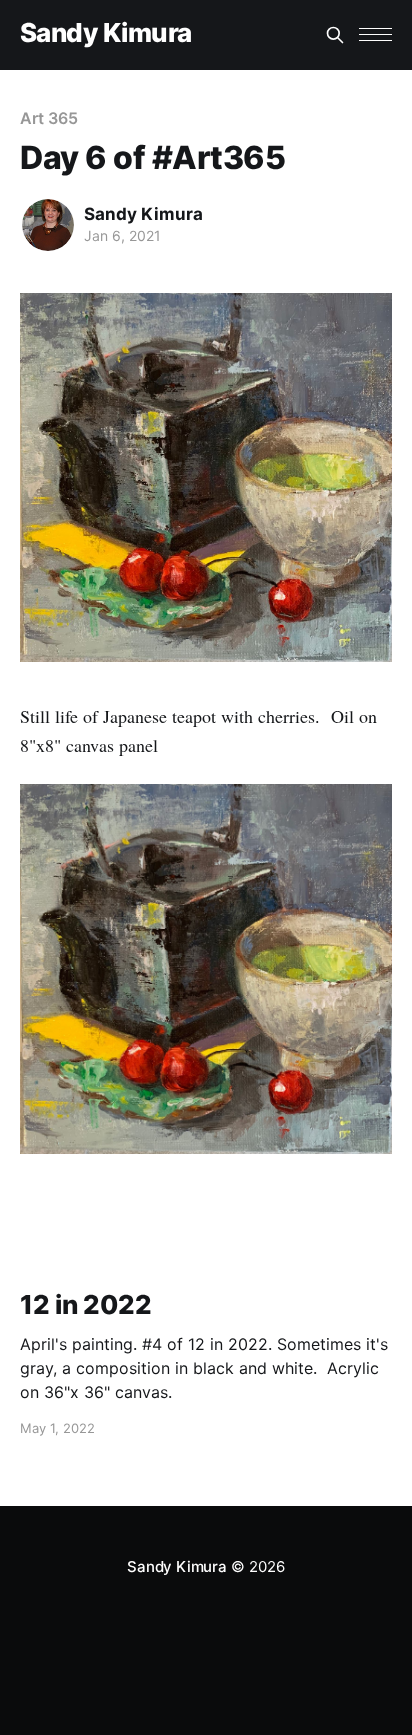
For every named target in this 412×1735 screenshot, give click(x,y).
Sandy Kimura (106, 33)
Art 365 (48, 118)
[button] (375, 34)
